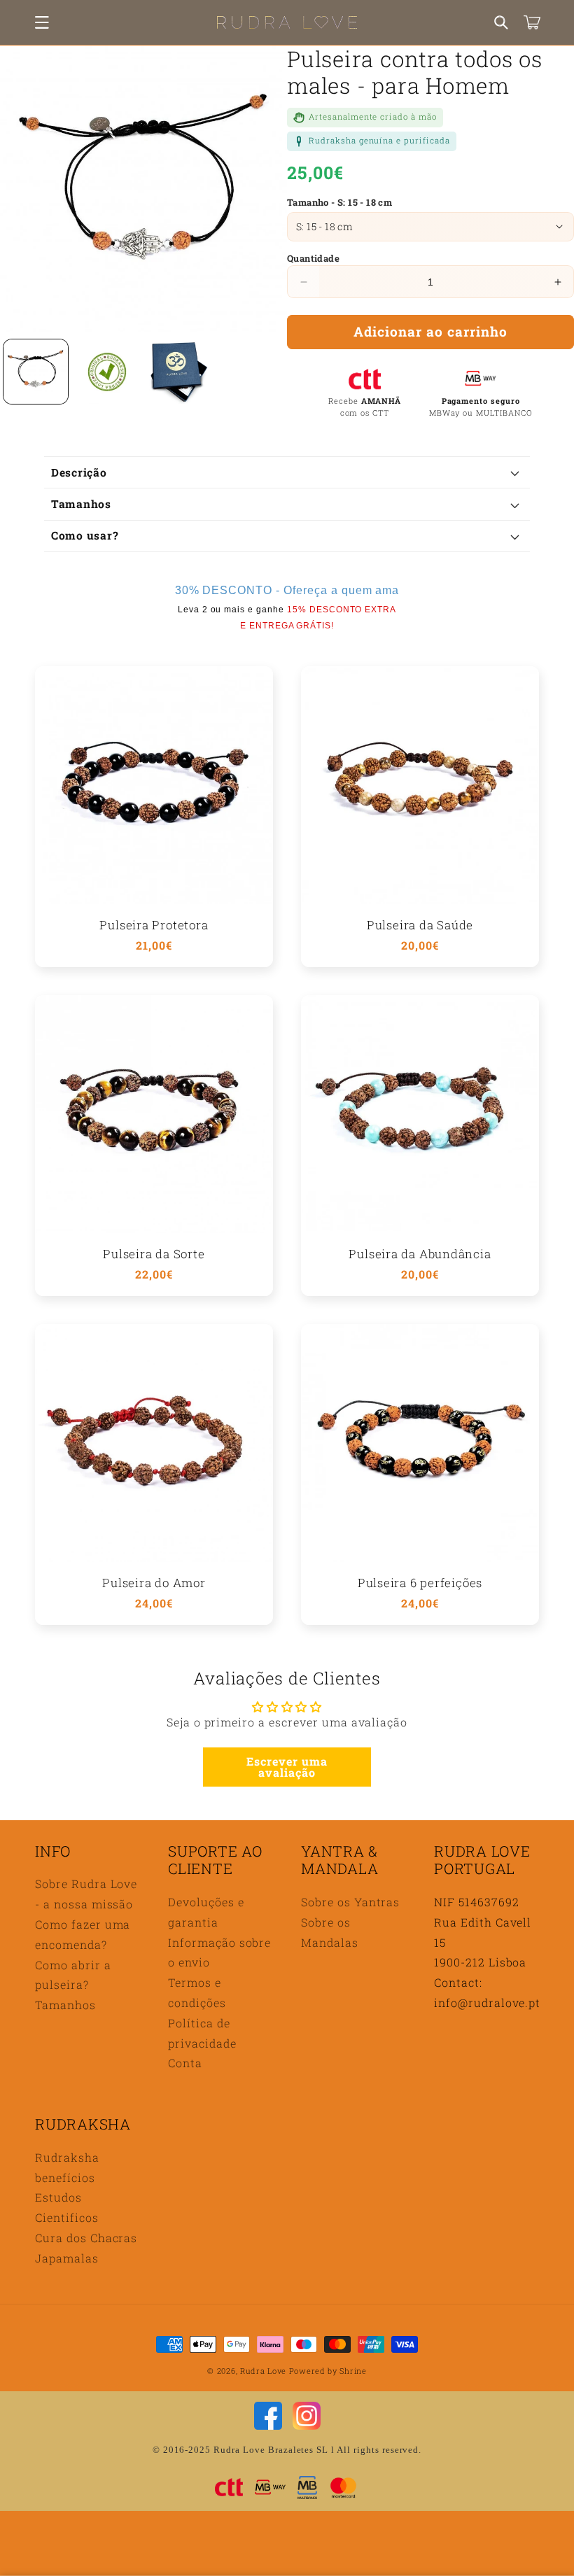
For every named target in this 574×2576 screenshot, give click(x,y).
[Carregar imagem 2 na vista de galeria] (107, 372)
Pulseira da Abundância (420, 1254)
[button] (42, 22)
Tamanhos (65, 2005)
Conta (185, 2063)
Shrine (353, 2371)
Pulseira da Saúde (420, 925)
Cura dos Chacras (86, 2238)
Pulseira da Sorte (154, 1254)
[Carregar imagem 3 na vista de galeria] (178, 372)
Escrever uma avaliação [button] (287, 1767)
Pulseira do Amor (154, 1583)
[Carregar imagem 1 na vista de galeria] (36, 372)
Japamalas (67, 2258)
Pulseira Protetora (154, 925)
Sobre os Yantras (350, 1902)
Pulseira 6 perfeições (420, 1583)
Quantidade (313, 258)
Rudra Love (263, 2371)
